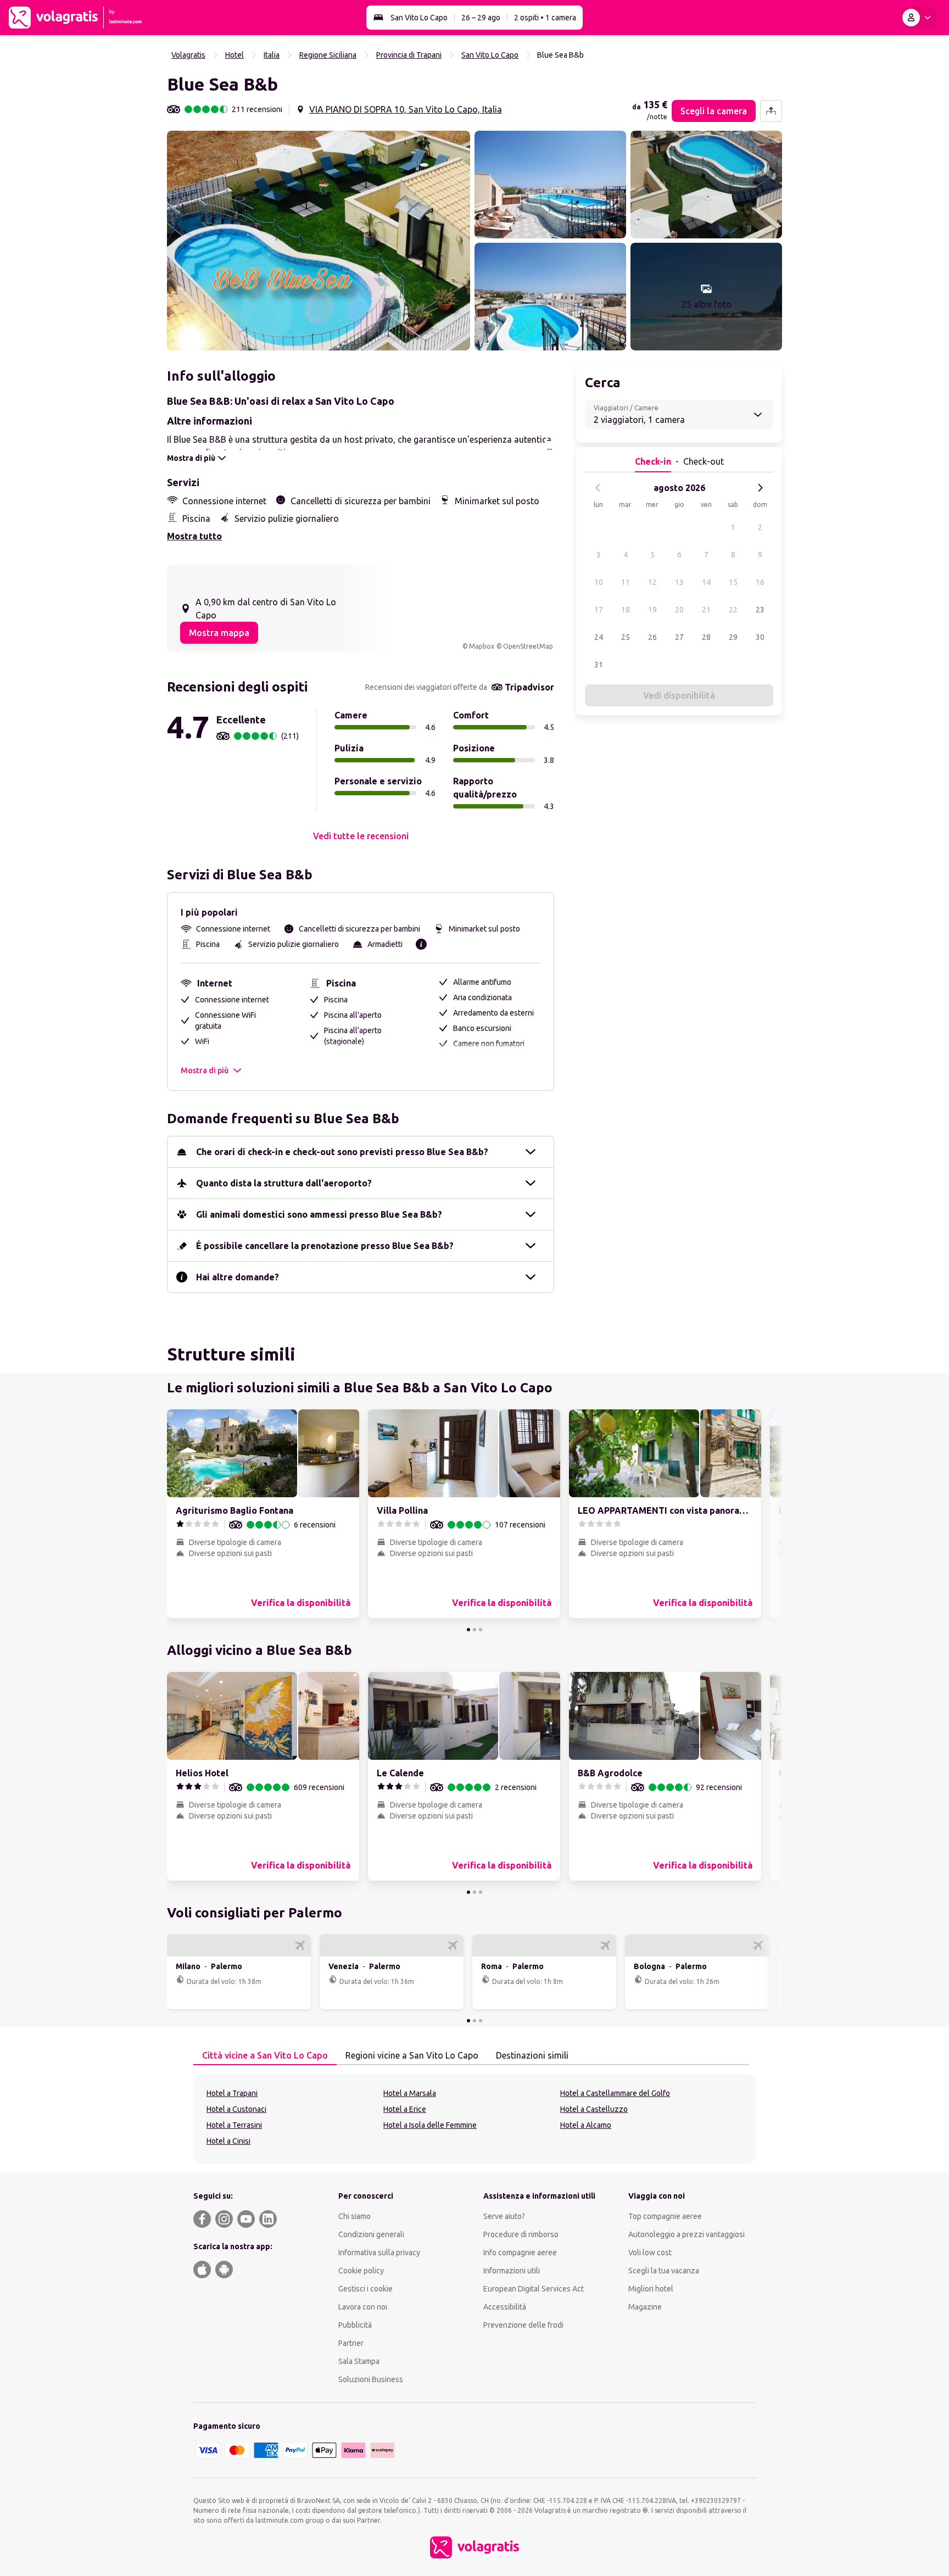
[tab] (265, 2056)
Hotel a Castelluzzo (594, 2109)
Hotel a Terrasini (234, 2125)
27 (679, 637)
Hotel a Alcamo (586, 2125)
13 (679, 582)
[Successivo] (760, 488)
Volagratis (188, 55)
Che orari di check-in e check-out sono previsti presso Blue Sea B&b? (342, 1152)
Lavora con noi (363, 2307)
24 (599, 637)
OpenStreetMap (528, 646)
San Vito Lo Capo (419, 18)
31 (599, 665)
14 (706, 582)
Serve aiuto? (504, 2216)
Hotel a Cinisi (228, 2141)
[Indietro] (598, 488)
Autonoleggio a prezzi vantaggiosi (686, 2234)
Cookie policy (361, 2271)
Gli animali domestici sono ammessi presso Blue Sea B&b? (319, 1214)
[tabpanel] (474, 2119)
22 (733, 610)
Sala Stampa (359, 2361)
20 (679, 610)
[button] (319, 241)
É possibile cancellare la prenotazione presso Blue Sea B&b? (325, 1246)
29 (733, 637)
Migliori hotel (651, 2289)
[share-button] (771, 111)
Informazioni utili (512, 2271)
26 (652, 637)
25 (626, 637)
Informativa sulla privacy (379, 2252)
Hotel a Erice (405, 2109)
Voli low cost (650, 2252)
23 (760, 610)
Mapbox (482, 646)
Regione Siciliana (328, 55)
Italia (272, 55)
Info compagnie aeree (520, 2252)
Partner (351, 2343)
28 (706, 637)
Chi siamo (355, 2216)
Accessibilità (505, 2307)
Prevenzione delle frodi (523, 2325)
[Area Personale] (919, 18)
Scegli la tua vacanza (664, 2271)
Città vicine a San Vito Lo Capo (265, 2055)
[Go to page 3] (481, 1630)
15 (733, 582)
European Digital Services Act (534, 2289)
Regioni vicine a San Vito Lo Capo (412, 2055)
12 (652, 582)
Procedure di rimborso (521, 2234)
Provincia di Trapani (409, 55)
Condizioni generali (371, 2234)
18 (626, 610)
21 (706, 610)
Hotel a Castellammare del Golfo (615, 2093)
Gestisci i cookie (365, 2289)
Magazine (645, 2307)
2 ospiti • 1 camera (545, 18)
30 (760, 637)
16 (760, 582)
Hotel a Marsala (410, 2093)
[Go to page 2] (474, 1630)
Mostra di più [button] (205, 1070)
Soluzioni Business (371, 2379)
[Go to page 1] (468, 1630)
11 (626, 582)
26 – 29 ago (481, 18)
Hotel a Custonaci (236, 2109)
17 (599, 610)
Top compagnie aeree (665, 2216)
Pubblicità (355, 2325)
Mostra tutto (194, 536)
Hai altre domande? (238, 1277)
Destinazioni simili (532, 2055)
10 (599, 582)
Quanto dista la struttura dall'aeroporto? (284, 1183)
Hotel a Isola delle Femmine (430, 2125)
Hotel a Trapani (232, 2093)
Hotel (235, 55)
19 (652, 610)
